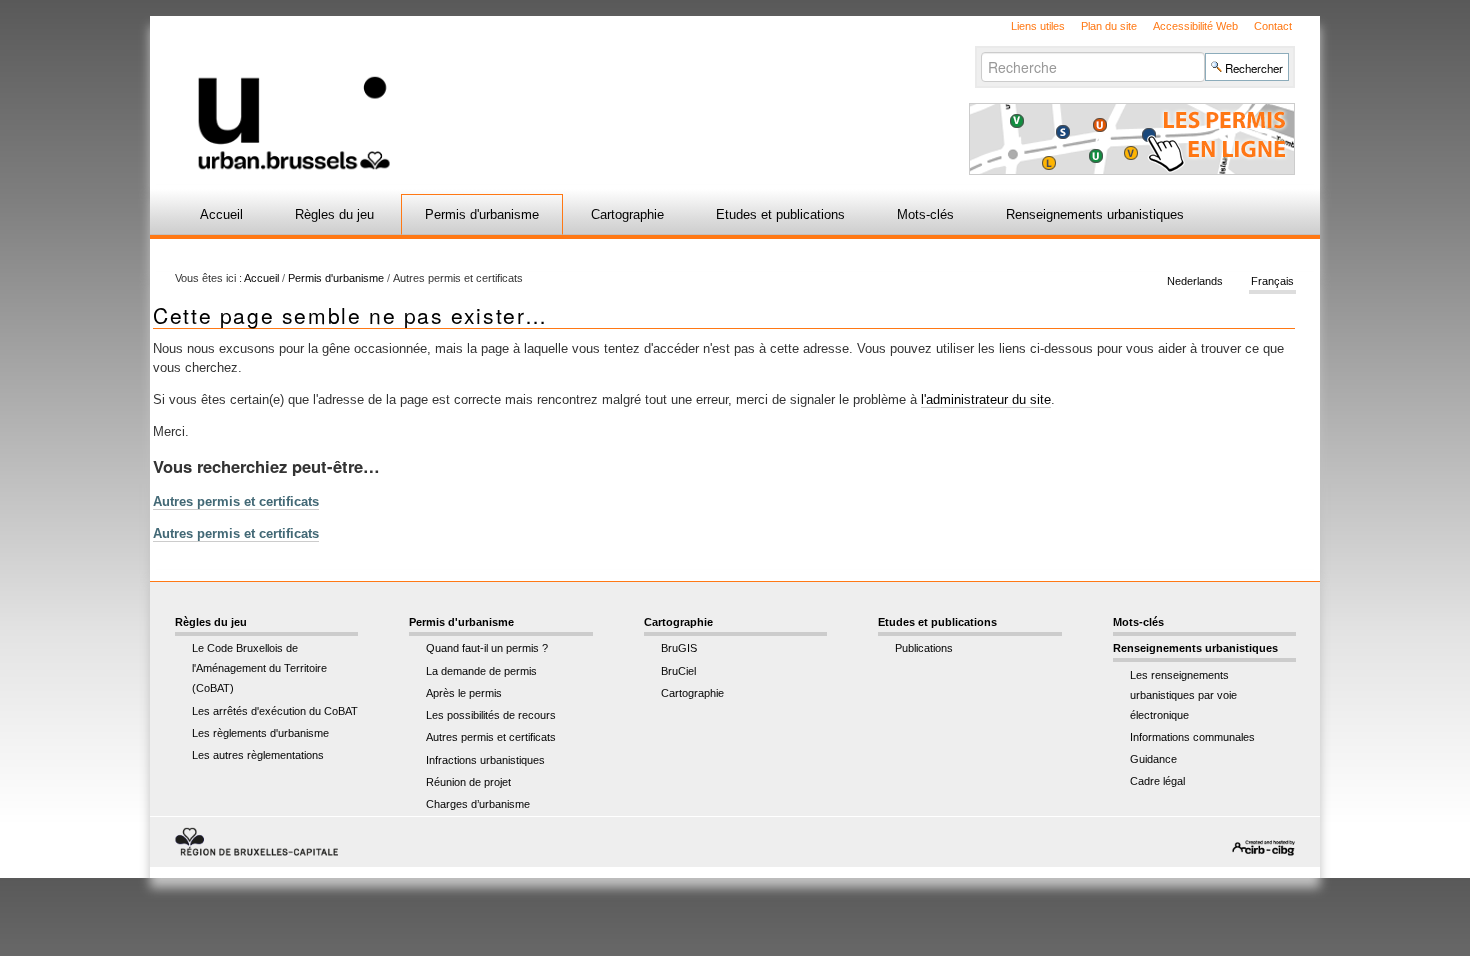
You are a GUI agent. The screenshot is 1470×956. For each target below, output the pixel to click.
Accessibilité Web (1195, 26)
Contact (1273, 26)
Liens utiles (1038, 26)
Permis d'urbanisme (482, 214)
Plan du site (1109, 26)
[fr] (497, 93)
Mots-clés (925, 214)
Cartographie (627, 214)
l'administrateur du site (986, 399)
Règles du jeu (334, 214)
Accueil (221, 214)
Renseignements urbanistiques (1095, 214)
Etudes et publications (780, 214)
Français (1272, 282)
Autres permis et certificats (236, 501)
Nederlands (1195, 282)
